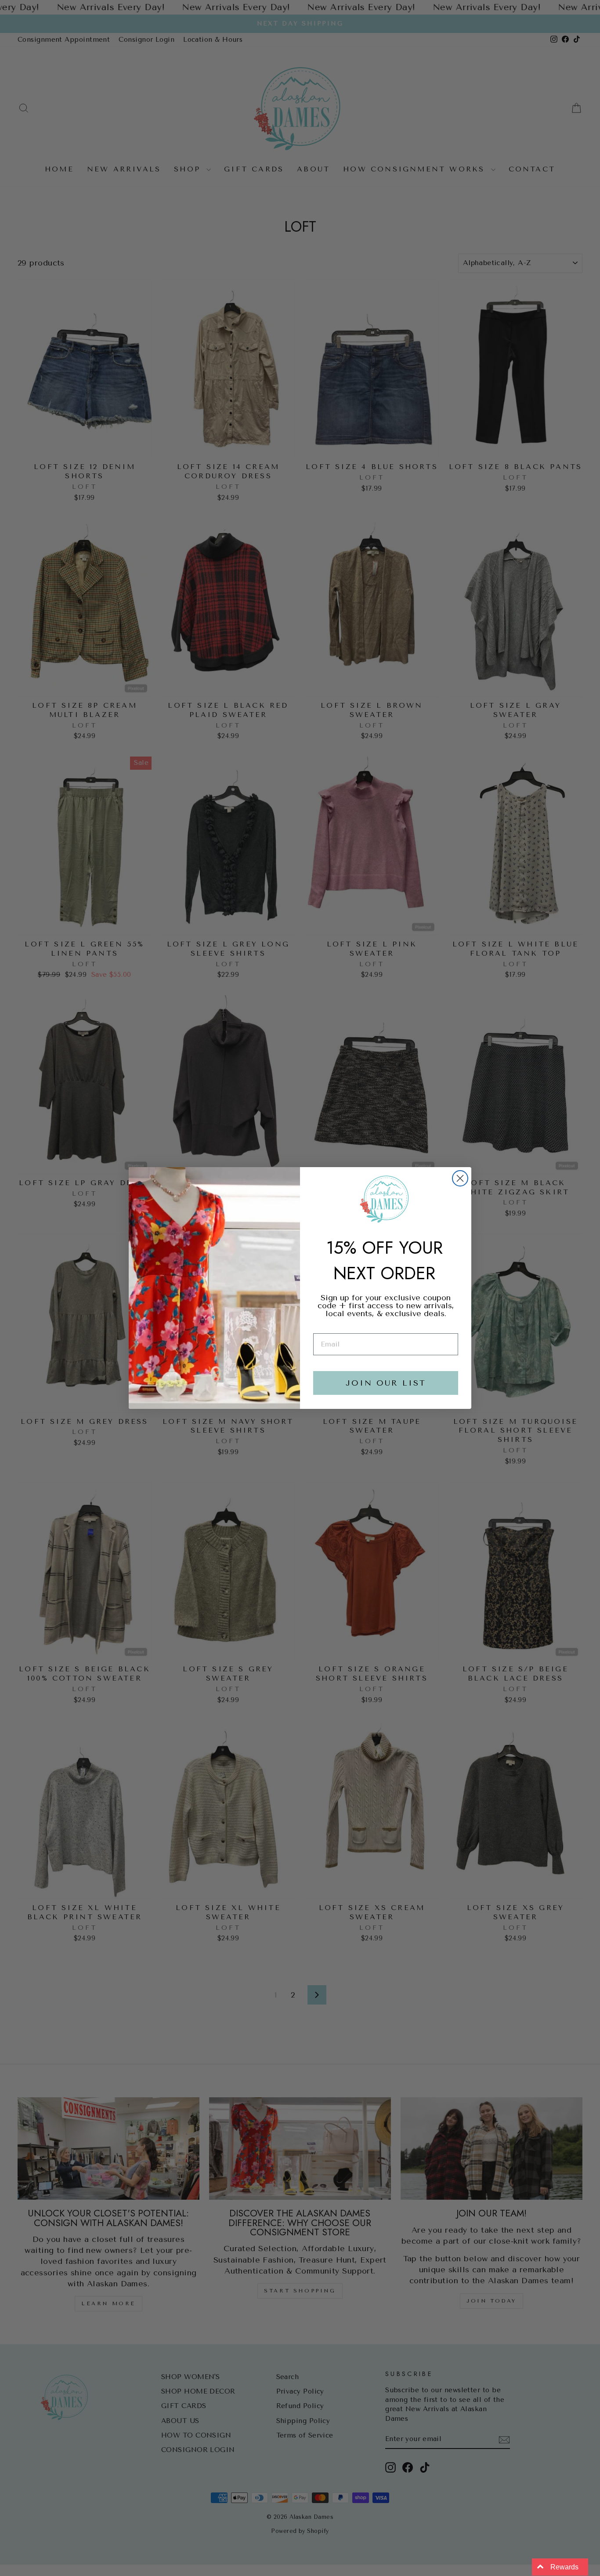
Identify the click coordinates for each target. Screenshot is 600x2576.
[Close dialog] (460, 1178)
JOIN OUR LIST (386, 1383)
